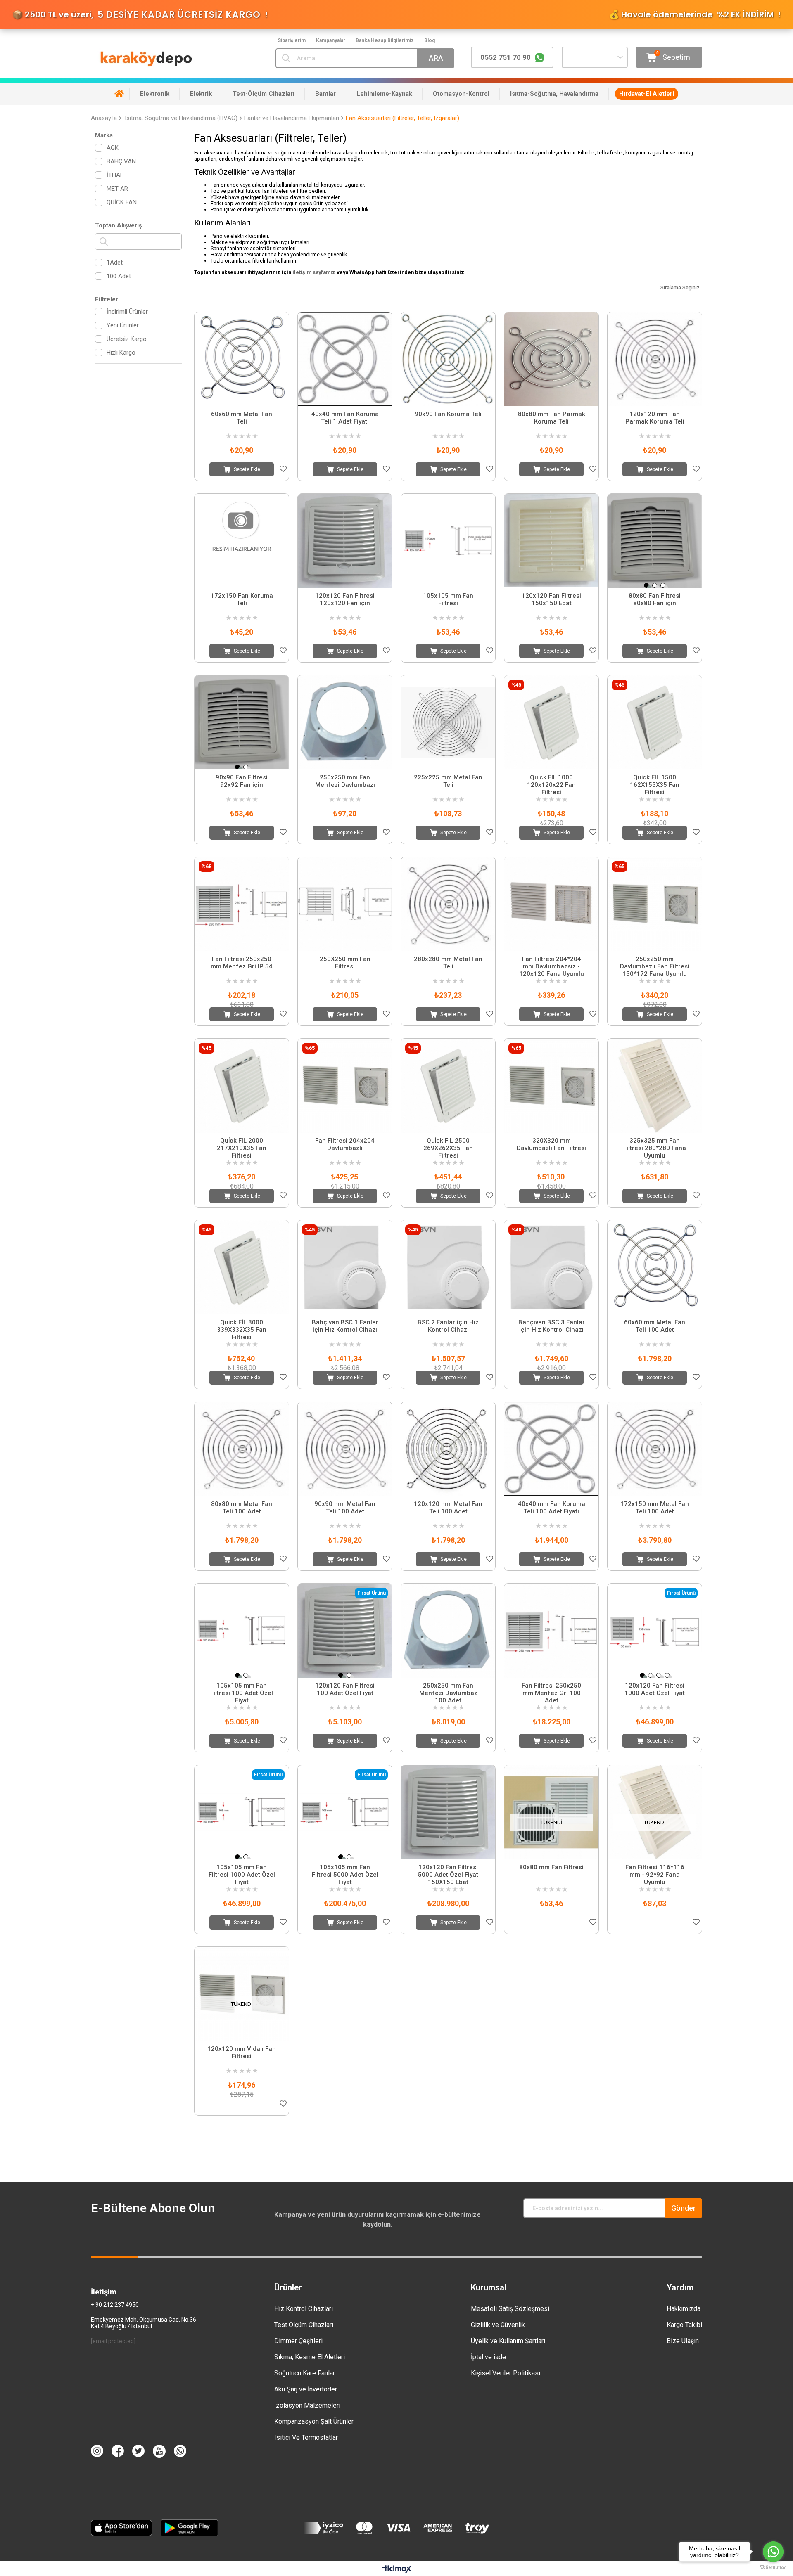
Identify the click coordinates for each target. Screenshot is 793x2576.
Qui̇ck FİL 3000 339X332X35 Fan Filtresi (242, 1330)
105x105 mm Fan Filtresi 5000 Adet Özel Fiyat (345, 1875)
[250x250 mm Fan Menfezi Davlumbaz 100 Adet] (448, 1631)
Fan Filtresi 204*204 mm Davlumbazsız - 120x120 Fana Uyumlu (552, 966)
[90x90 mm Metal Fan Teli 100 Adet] (345, 1449)
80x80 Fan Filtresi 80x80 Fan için (655, 599)
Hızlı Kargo (121, 353)
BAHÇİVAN (121, 161)
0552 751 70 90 (506, 57)
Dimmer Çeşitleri (298, 2341)
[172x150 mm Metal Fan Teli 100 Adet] (655, 1449)
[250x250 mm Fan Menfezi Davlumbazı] (345, 722)
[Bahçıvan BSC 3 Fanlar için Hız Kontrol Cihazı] (551, 1267)
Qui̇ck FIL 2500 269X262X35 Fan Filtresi (448, 1148)
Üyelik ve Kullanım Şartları (508, 2341)
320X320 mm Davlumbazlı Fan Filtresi (551, 1144)
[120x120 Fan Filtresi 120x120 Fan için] (345, 541)
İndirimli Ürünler (127, 312)
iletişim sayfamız (314, 272)
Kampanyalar (331, 40)
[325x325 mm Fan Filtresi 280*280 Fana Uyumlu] (655, 1086)
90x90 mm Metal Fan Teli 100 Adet (345, 1508)
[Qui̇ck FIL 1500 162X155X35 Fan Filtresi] (655, 722)
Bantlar (325, 94)
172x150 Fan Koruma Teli (242, 599)
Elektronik (155, 94)
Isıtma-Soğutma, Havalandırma (554, 94)
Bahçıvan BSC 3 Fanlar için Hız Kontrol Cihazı (552, 1326)
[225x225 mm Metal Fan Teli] (448, 722)
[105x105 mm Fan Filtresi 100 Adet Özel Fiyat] (242, 1631)
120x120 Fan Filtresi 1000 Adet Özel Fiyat (655, 1689)
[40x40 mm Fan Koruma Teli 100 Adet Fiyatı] (551, 1449)
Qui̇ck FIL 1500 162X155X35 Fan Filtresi (655, 785)
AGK (113, 148)
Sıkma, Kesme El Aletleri (310, 2357)
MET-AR (117, 189)
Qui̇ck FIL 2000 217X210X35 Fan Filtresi (242, 1148)
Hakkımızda (684, 2309)
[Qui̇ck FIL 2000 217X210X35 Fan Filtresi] (242, 1086)
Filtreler (107, 299)
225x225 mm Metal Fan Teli (448, 781)
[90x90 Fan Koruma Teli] (448, 359)
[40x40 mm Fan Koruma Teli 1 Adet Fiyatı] (345, 359)
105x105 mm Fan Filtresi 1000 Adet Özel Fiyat (242, 1875)
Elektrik (201, 94)
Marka (104, 135)
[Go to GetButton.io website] (773, 2568)
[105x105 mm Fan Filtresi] (448, 541)
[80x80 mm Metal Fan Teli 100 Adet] (242, 1449)
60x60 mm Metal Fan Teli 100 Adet (655, 1326)
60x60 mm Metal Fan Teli (242, 418)
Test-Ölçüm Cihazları (264, 94)
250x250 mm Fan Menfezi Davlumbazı (345, 781)
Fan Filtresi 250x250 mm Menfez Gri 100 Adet (551, 1693)
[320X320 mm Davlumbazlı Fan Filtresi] (551, 1086)
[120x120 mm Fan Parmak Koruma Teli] (655, 359)
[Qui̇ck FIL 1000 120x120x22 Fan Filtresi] (551, 722)
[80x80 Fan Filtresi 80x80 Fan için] (655, 541)
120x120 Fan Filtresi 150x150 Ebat (551, 599)
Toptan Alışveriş (119, 225)
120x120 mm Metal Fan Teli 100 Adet (448, 1508)
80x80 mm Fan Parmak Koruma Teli (552, 418)
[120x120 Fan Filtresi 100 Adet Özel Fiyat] (345, 1631)
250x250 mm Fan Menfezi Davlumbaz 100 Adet (448, 1693)
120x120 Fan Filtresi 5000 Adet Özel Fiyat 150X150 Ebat (448, 1875)
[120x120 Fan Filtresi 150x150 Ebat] (551, 541)
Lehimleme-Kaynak (384, 94)
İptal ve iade (488, 2357)
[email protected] (113, 2341)
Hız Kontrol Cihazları (304, 2309)
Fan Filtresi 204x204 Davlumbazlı (345, 1144)
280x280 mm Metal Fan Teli (448, 963)
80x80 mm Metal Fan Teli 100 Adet (242, 1508)
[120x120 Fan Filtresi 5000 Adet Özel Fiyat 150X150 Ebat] (448, 1812)
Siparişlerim (292, 40)
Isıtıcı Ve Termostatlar (306, 2437)
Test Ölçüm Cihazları (304, 2325)
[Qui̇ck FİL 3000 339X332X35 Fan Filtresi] (242, 1267)
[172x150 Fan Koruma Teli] (242, 541)
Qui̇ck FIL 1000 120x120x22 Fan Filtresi (551, 785)
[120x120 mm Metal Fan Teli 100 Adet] (448, 1449)
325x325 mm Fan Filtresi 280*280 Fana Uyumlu (655, 1148)
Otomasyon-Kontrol (461, 94)
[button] (646, 585)
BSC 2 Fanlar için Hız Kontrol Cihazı (448, 1326)
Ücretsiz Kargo (127, 339)
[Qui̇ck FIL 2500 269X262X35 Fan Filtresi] (448, 1086)
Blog (430, 40)
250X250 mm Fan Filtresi (345, 963)
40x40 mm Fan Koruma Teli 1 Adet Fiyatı (345, 418)
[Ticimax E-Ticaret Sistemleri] (397, 2570)
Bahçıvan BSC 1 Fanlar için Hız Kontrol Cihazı (345, 1326)
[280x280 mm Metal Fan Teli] (448, 904)
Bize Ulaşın (683, 2341)
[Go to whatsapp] (773, 2552)
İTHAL (115, 175)
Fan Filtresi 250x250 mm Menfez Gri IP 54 (242, 963)
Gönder (684, 2208)
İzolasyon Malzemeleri (307, 2405)
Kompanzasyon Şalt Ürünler (314, 2421)
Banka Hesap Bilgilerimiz (385, 40)
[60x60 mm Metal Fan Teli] (242, 359)
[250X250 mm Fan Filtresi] (345, 904)
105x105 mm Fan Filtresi (448, 599)
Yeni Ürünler (123, 325)
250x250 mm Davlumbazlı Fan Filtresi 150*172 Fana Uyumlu (655, 966)
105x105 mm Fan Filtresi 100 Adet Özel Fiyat (242, 1693)
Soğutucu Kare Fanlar (305, 2373)
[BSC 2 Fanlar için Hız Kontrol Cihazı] (448, 1267)
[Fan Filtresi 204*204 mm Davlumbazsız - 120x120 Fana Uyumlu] (551, 904)
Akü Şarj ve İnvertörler (306, 2389)
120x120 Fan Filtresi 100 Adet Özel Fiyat (345, 1689)
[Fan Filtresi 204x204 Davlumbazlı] (345, 1086)
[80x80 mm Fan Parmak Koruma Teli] (551, 359)
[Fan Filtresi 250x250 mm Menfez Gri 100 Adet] (551, 1631)
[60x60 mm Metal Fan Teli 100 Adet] (655, 1267)
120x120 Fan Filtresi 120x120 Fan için (345, 599)
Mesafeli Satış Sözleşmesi (510, 2309)
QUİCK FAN (122, 202)
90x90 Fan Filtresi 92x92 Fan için (242, 781)
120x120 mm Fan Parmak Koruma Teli (655, 418)
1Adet (115, 263)
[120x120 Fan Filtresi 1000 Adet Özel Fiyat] (655, 1631)
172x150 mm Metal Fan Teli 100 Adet (655, 1508)
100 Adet (119, 276)
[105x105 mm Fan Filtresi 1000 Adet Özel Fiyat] (242, 1812)
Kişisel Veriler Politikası (506, 2373)
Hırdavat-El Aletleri (647, 94)
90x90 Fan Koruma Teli (448, 414)
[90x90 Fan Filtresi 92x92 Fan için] (242, 722)
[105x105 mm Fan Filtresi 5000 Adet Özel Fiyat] (345, 1812)
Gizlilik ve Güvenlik (498, 2325)
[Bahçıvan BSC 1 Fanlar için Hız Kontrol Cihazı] (345, 1267)
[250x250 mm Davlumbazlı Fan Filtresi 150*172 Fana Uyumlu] (655, 904)
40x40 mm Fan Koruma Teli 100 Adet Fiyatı (552, 1508)
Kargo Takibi (684, 2325)
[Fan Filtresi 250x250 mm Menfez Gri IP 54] (242, 904)
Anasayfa (119, 94)
